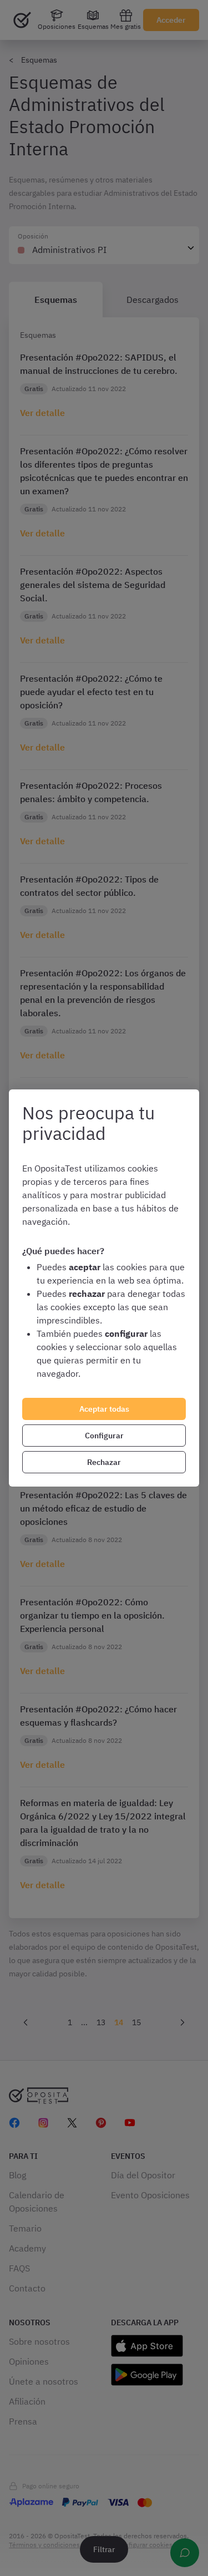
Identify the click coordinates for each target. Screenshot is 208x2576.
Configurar (104, 1436)
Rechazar (104, 1462)
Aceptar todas (104, 1409)
